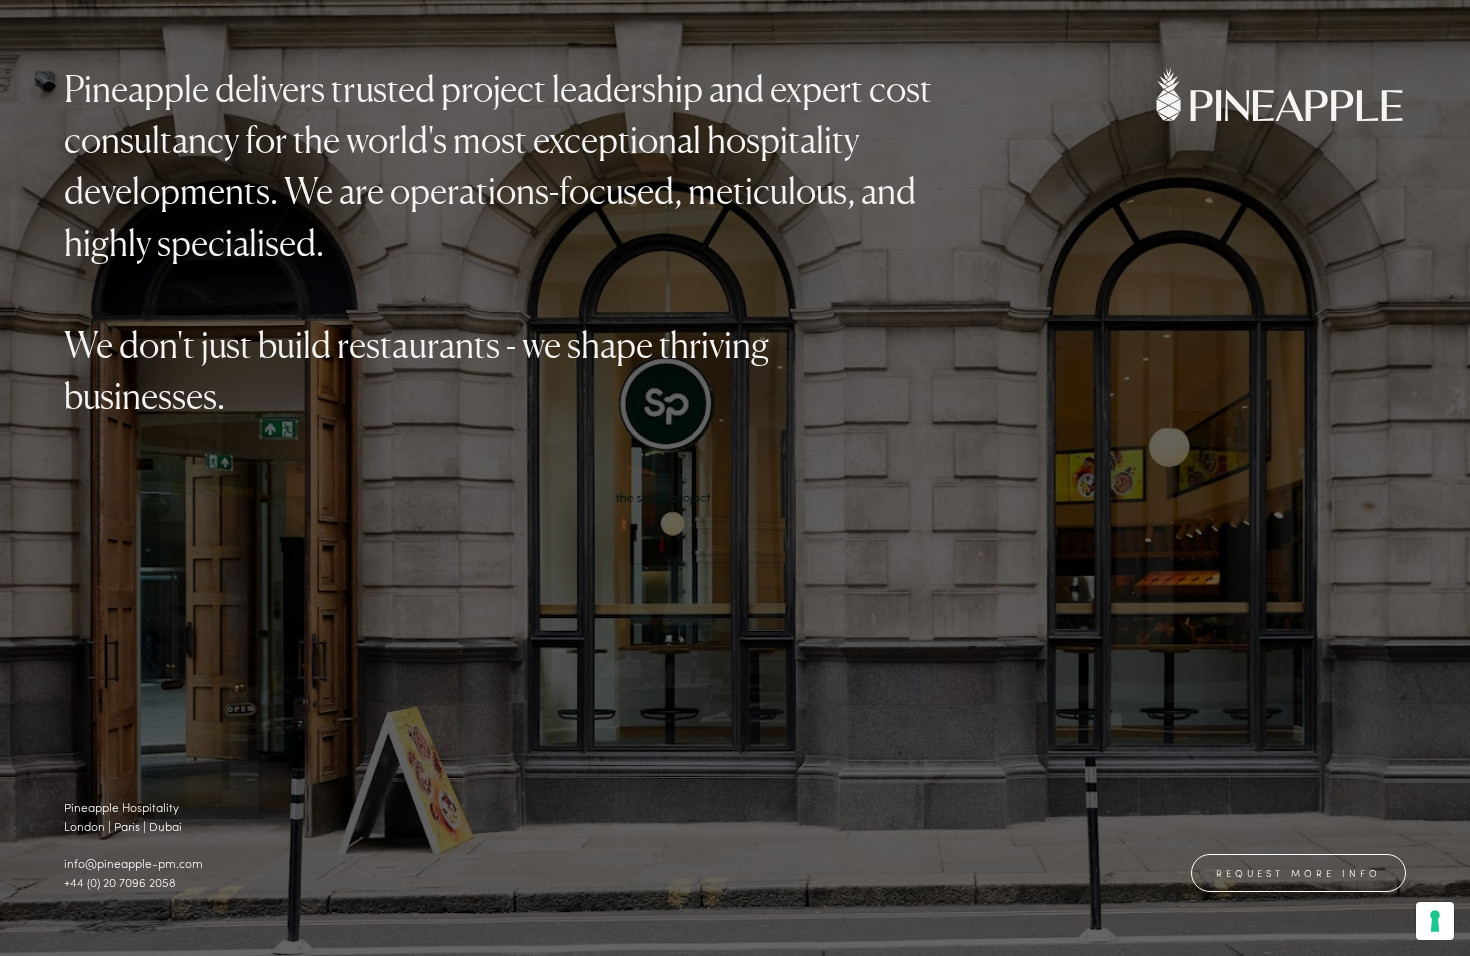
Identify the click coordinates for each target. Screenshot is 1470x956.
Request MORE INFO (1298, 873)
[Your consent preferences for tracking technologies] (1435, 921)
